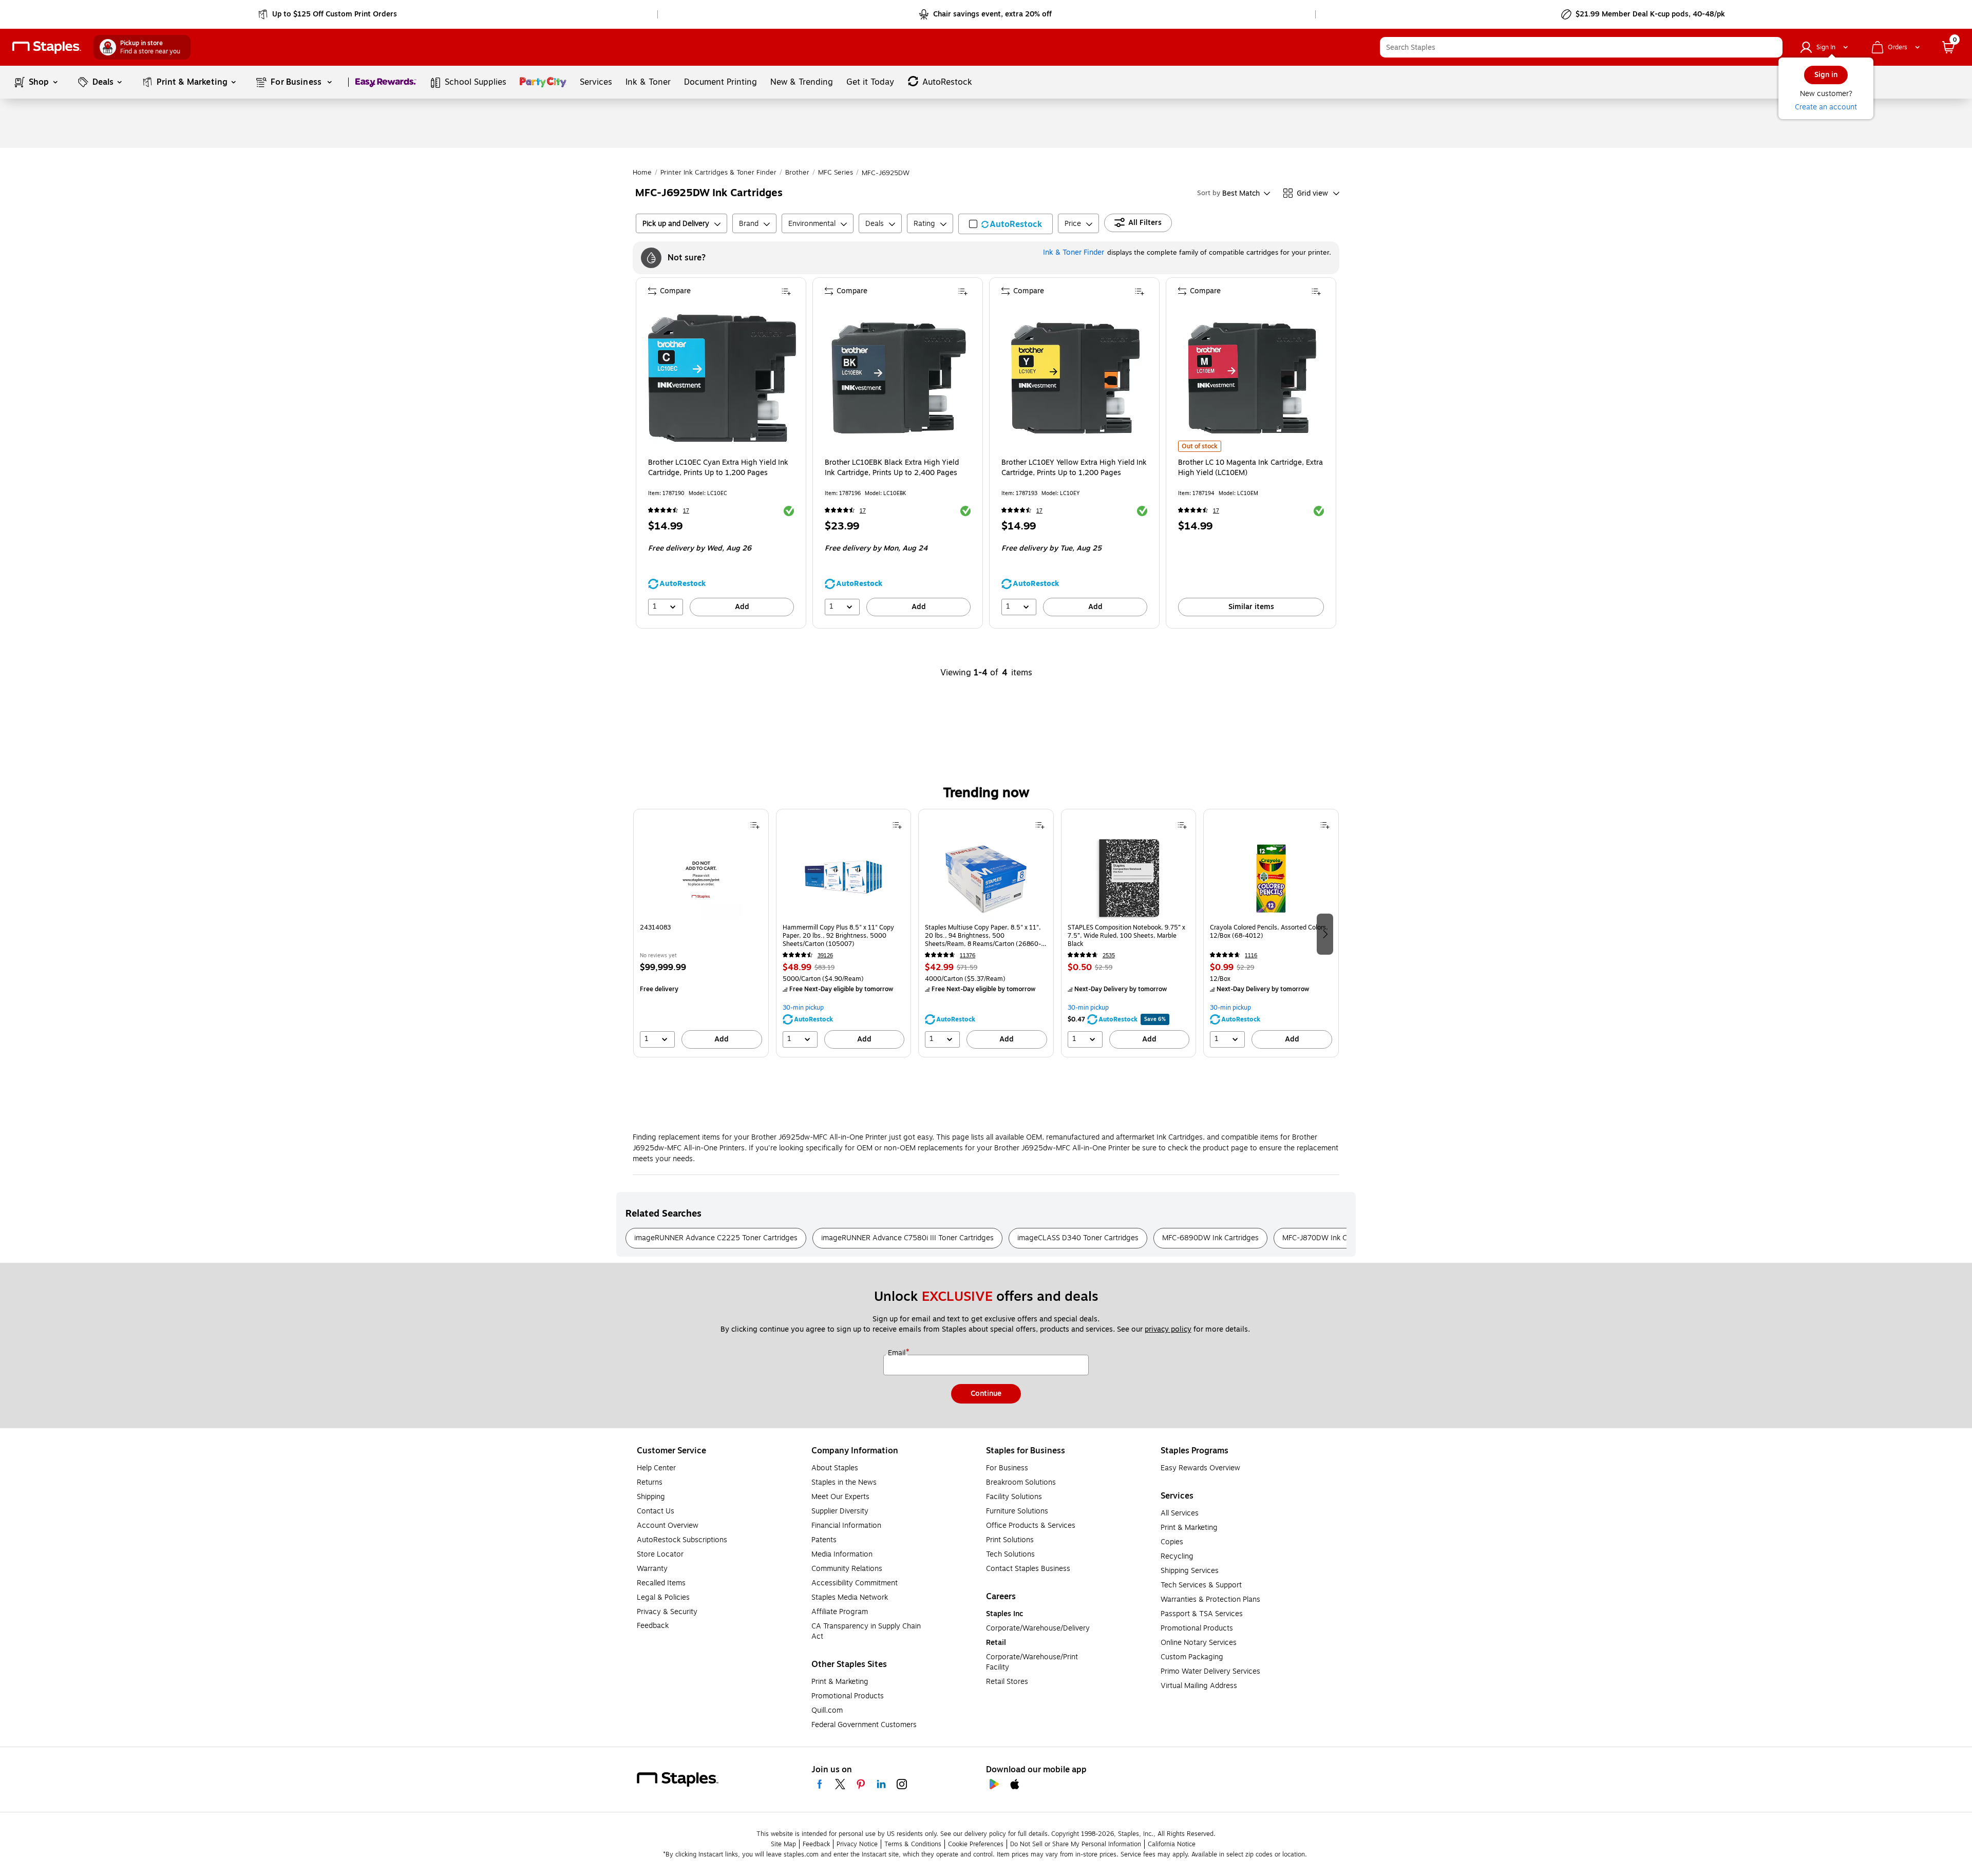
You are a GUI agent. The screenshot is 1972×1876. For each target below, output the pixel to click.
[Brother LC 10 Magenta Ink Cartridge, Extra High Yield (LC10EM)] (1252, 378)
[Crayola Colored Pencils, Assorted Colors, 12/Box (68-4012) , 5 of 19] (1271, 878)
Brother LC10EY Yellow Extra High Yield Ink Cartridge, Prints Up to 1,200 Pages (1074, 468)
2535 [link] (1109, 955)
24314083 (655, 928)
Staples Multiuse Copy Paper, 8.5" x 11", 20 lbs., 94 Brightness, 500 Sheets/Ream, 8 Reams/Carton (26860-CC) (983, 936)
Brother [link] (797, 173)
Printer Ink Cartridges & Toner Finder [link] (718, 173)
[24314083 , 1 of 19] (701, 878)
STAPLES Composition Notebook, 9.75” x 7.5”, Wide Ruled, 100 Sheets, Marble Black (1126, 936)
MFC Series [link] (836, 173)
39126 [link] (825, 955)
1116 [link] (1251, 955)
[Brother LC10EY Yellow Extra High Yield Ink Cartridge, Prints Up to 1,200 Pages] (1075, 378)
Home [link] (642, 173)
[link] (328, 14)
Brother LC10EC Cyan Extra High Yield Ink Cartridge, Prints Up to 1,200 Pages (718, 468)
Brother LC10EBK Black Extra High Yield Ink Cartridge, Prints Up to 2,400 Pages (892, 468)
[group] (701, 933)
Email (898, 1353)
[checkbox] (1006, 224)
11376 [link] (968, 955)
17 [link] (686, 511)
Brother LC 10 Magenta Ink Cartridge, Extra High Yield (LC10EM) (1250, 468)
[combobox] (1581, 47)
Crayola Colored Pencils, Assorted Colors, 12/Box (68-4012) (1269, 932)
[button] (1772, 47)
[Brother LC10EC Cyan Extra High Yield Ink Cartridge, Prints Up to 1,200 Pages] (722, 378)
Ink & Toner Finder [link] (1074, 252)
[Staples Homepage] (47, 48)
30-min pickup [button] (803, 1008)
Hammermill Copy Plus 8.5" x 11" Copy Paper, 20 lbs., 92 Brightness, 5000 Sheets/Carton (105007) (838, 936)
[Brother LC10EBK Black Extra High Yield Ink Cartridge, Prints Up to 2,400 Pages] (899, 378)
